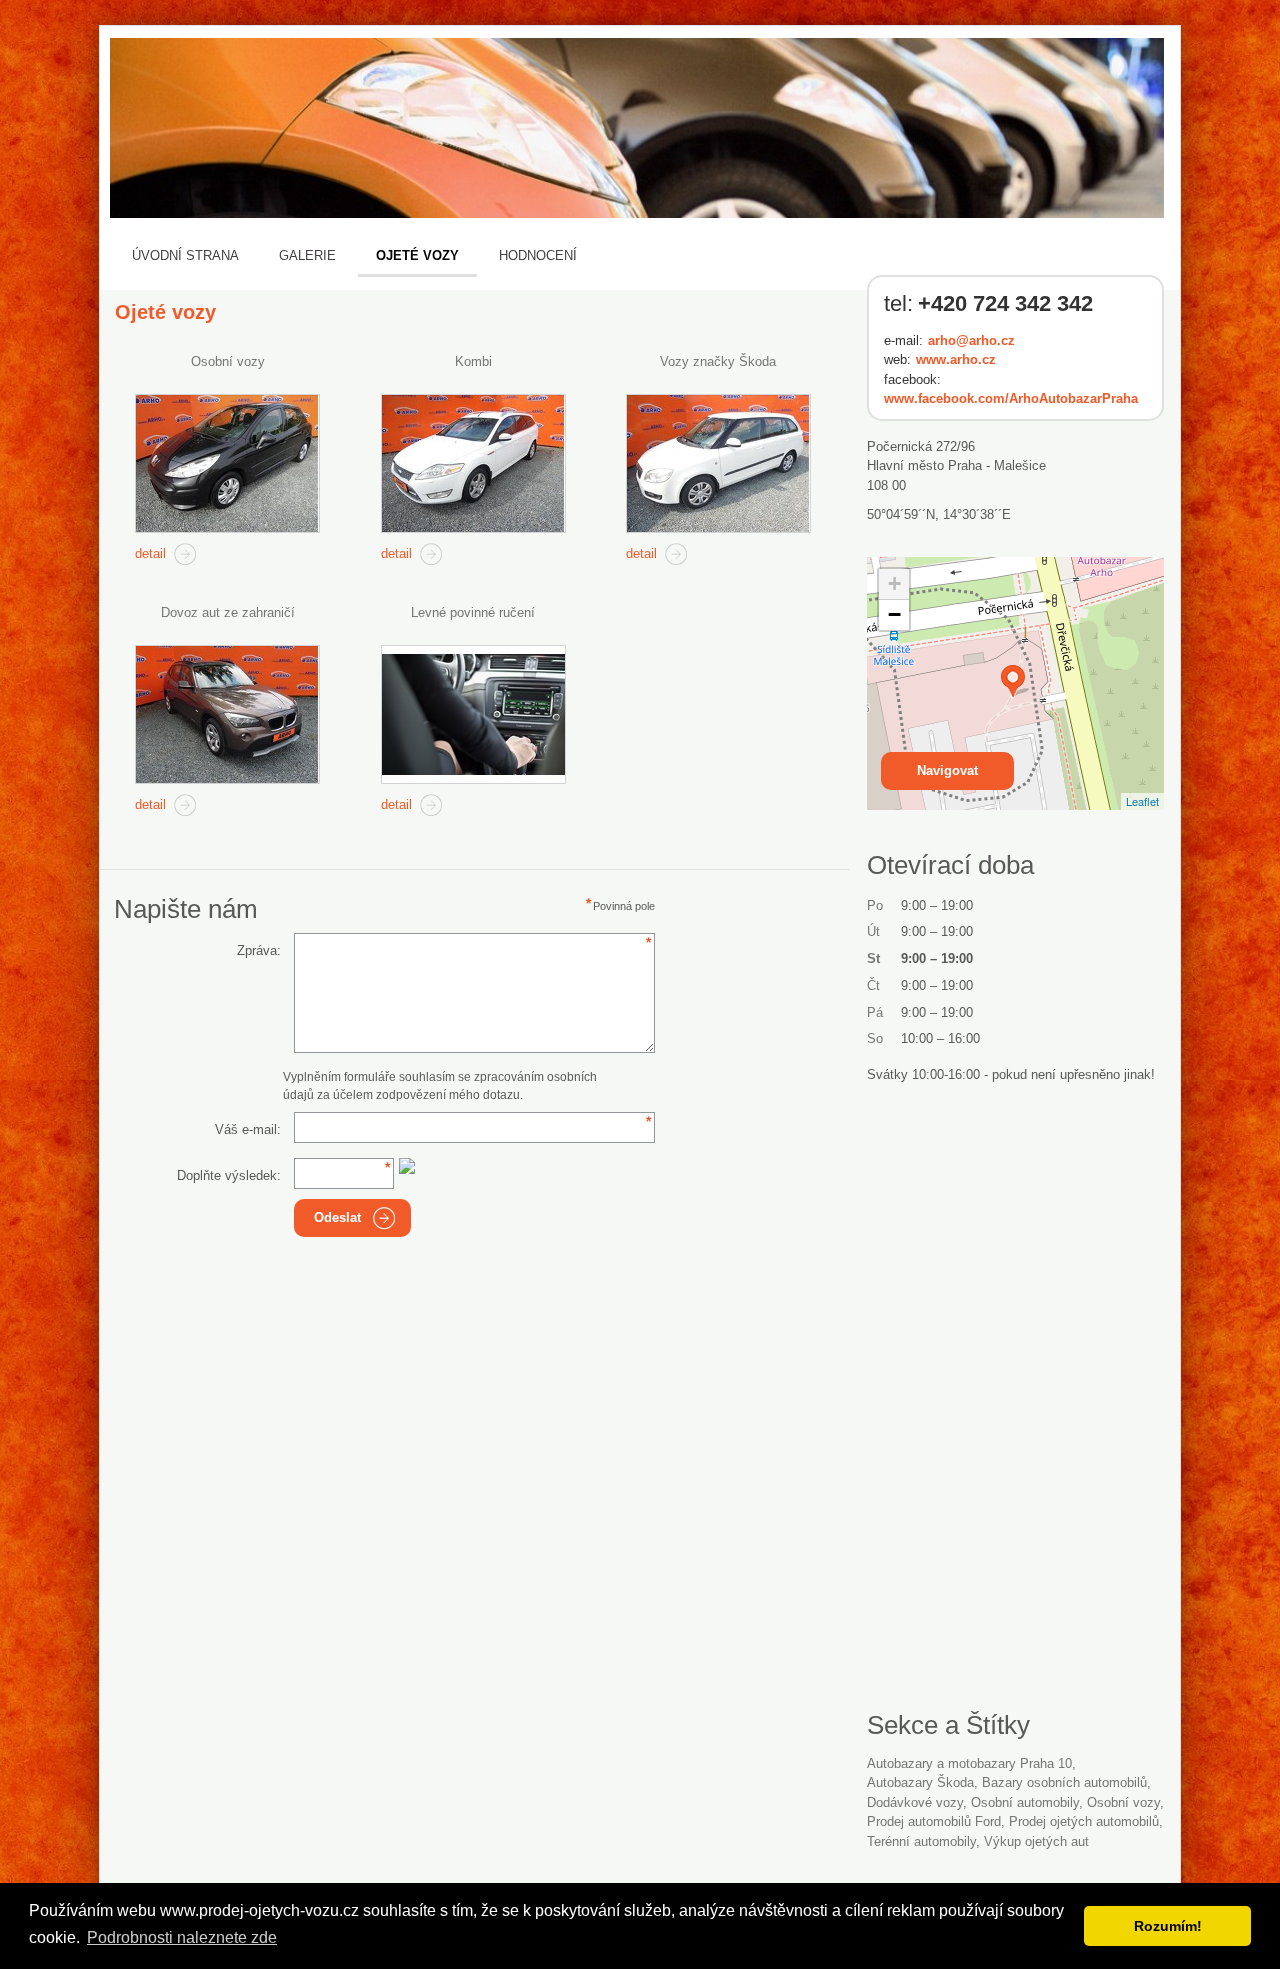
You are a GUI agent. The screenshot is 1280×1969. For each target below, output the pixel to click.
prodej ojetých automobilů (1084, 1821)
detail (150, 553)
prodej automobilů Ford (934, 1821)
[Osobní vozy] (227, 463)
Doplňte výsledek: (229, 1175)
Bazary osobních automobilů (1064, 1782)
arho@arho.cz (971, 340)
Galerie (307, 255)
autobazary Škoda (920, 1782)
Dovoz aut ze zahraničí (228, 612)
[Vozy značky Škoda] (718, 463)
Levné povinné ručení (473, 612)
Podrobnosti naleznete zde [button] (182, 1937)
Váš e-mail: (248, 1129)
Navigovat (947, 770)
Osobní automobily (1025, 1802)
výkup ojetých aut (1036, 1841)
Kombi (473, 361)
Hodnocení (538, 255)
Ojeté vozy (417, 255)
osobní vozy (1123, 1802)
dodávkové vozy (915, 1802)
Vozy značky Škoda (718, 361)
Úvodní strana (185, 255)
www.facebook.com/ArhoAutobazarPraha (1011, 398)
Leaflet (1142, 801)
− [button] (894, 614)
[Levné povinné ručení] (473, 714)
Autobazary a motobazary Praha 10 (969, 1763)
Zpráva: (259, 950)
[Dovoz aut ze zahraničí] (227, 714)
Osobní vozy (228, 361)
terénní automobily (921, 1841)
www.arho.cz (956, 359)
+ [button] (894, 583)
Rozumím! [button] (1168, 1926)
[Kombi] (473, 463)
